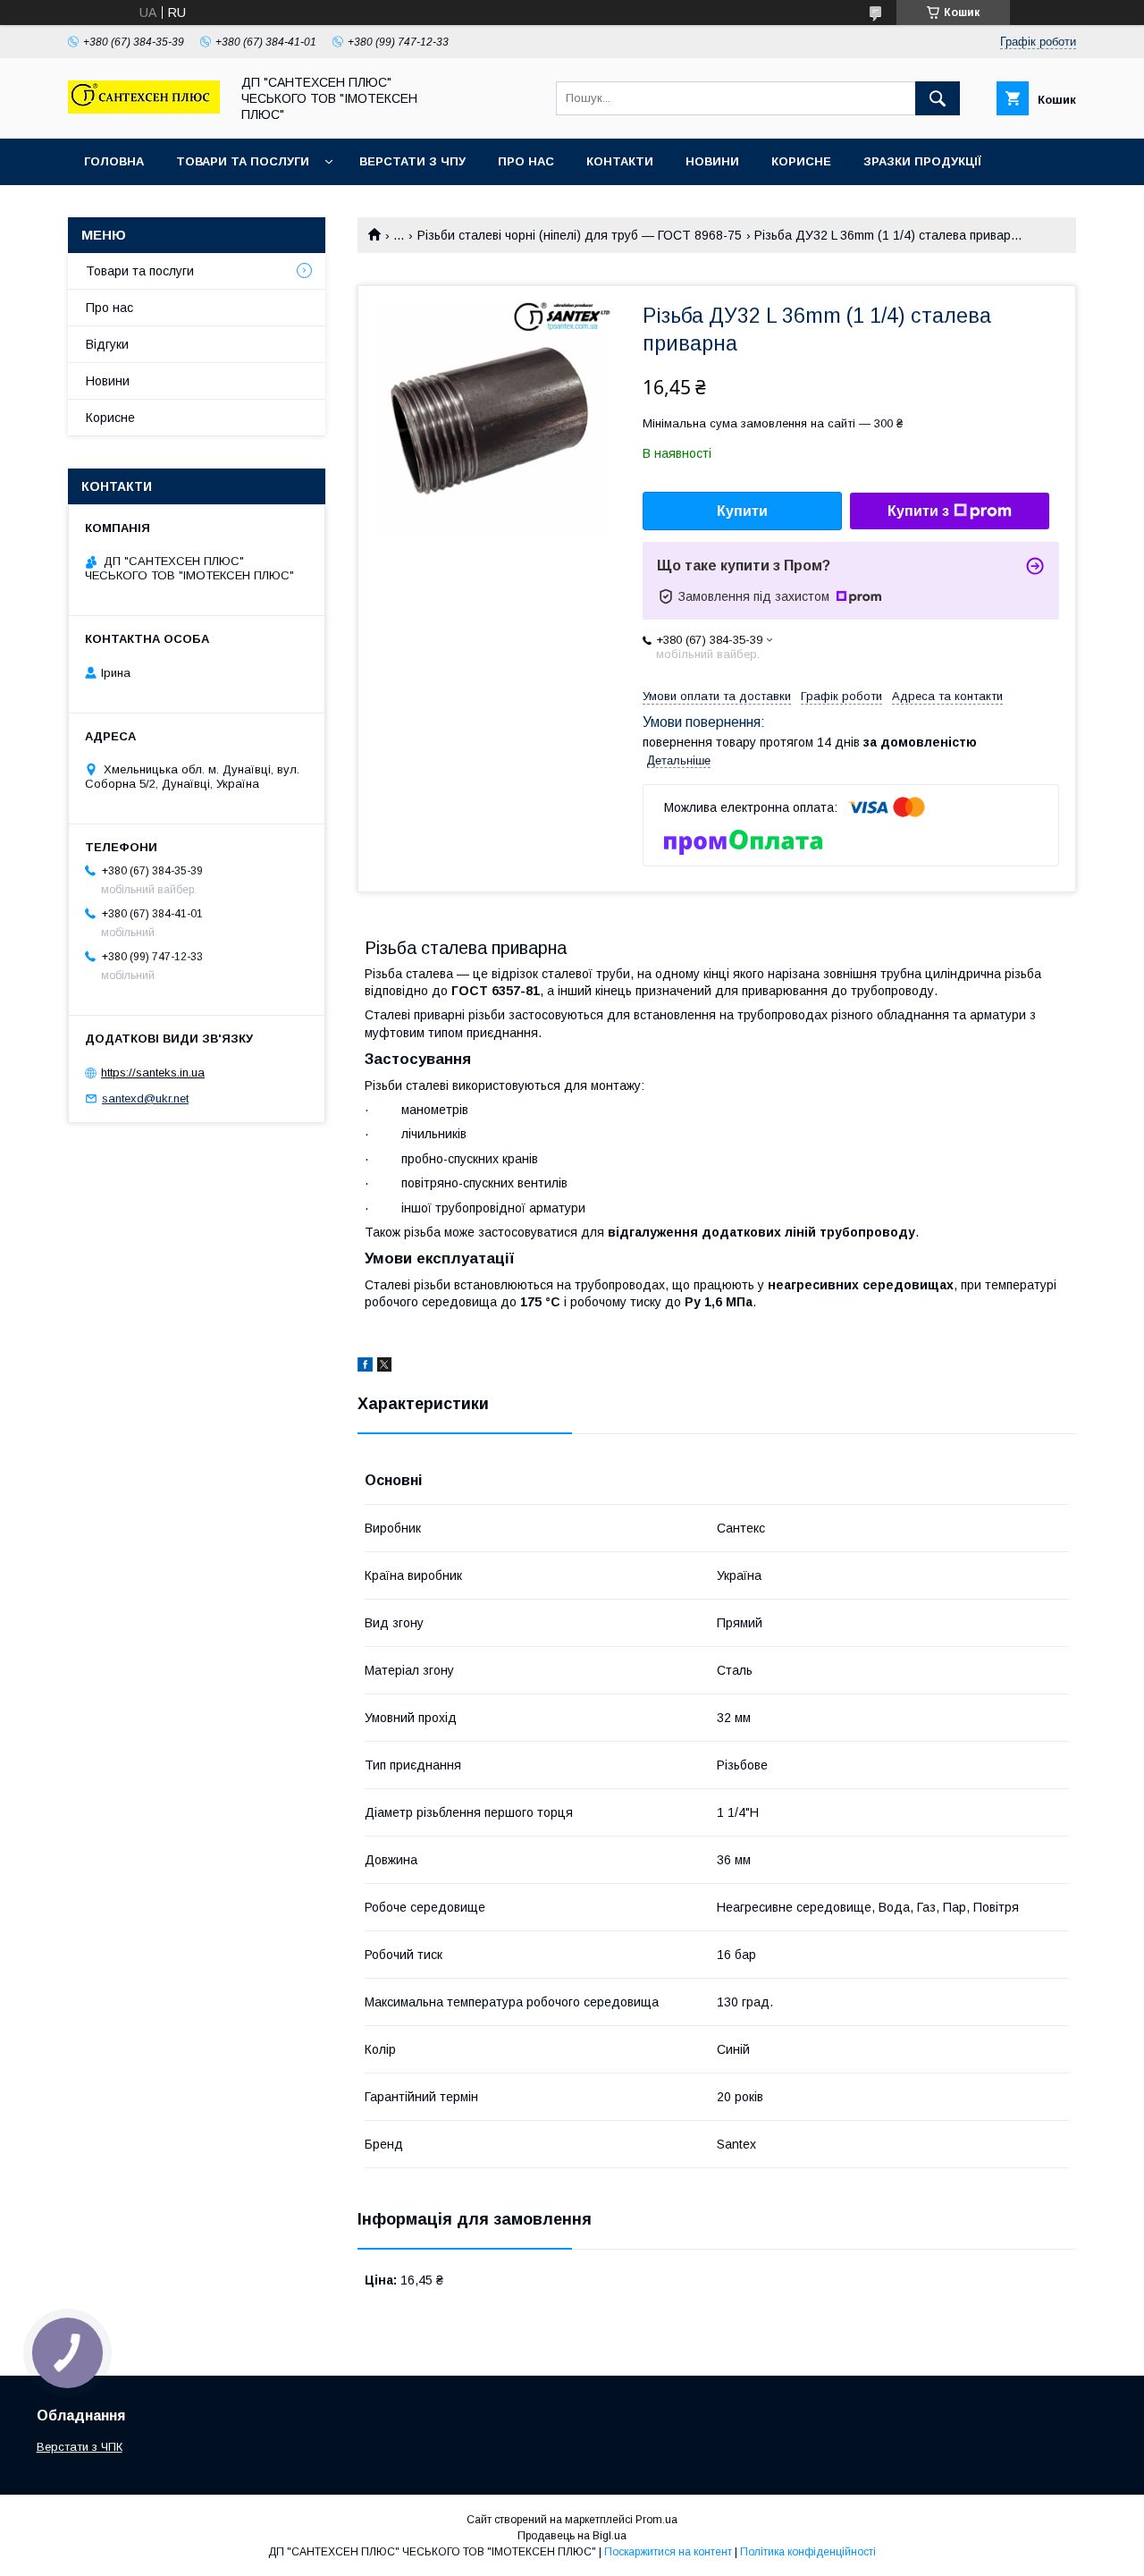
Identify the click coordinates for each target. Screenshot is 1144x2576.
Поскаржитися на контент (668, 2552)
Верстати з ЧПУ (412, 161)
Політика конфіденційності (808, 2552)
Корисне (801, 161)
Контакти (620, 161)
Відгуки (107, 344)
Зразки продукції (922, 161)
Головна (114, 161)
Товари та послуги (243, 161)
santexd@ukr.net (145, 1098)
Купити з (918, 511)
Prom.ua (656, 2520)
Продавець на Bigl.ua (572, 2536)
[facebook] (365, 1367)
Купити (742, 511)
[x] (384, 1367)
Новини (712, 161)
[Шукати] (938, 98)
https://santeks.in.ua (153, 1073)
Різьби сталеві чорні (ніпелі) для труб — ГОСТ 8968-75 (580, 235)
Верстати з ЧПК (80, 2447)
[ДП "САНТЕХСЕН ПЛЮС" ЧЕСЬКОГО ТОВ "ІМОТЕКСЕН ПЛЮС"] (144, 109)
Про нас (526, 161)
